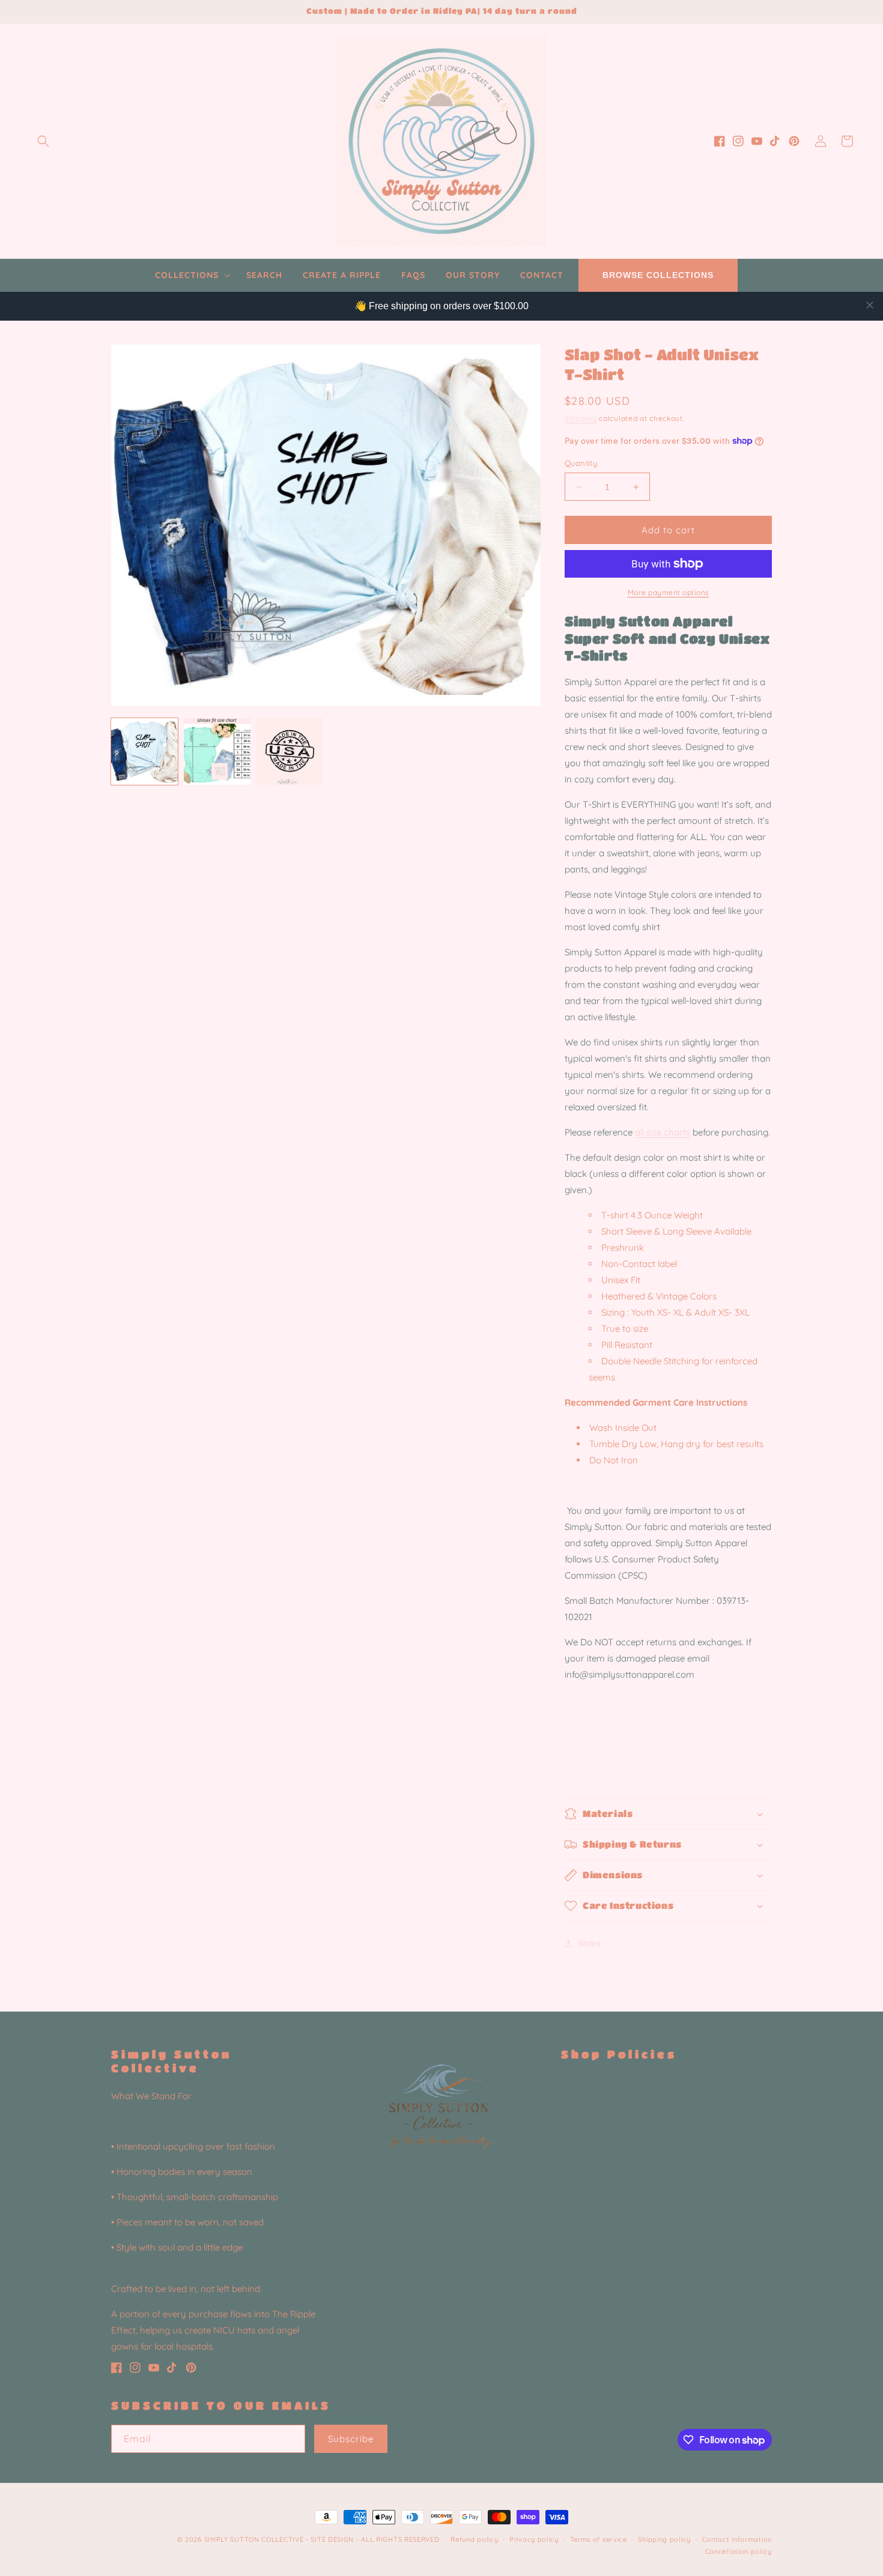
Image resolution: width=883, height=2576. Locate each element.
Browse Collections (658, 275)
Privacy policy (534, 2539)
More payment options (669, 592)
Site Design (332, 2539)
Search (574, 2082)
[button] (43, 141)
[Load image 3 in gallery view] (290, 751)
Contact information (737, 2539)
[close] (870, 305)
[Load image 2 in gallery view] (217, 751)
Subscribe (351, 2439)
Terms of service (599, 2539)
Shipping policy (664, 2539)
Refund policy (474, 2539)
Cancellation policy (739, 2551)
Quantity (581, 463)
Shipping (581, 418)
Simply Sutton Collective (254, 2539)
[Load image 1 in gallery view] (144, 751)
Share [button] (590, 1943)
